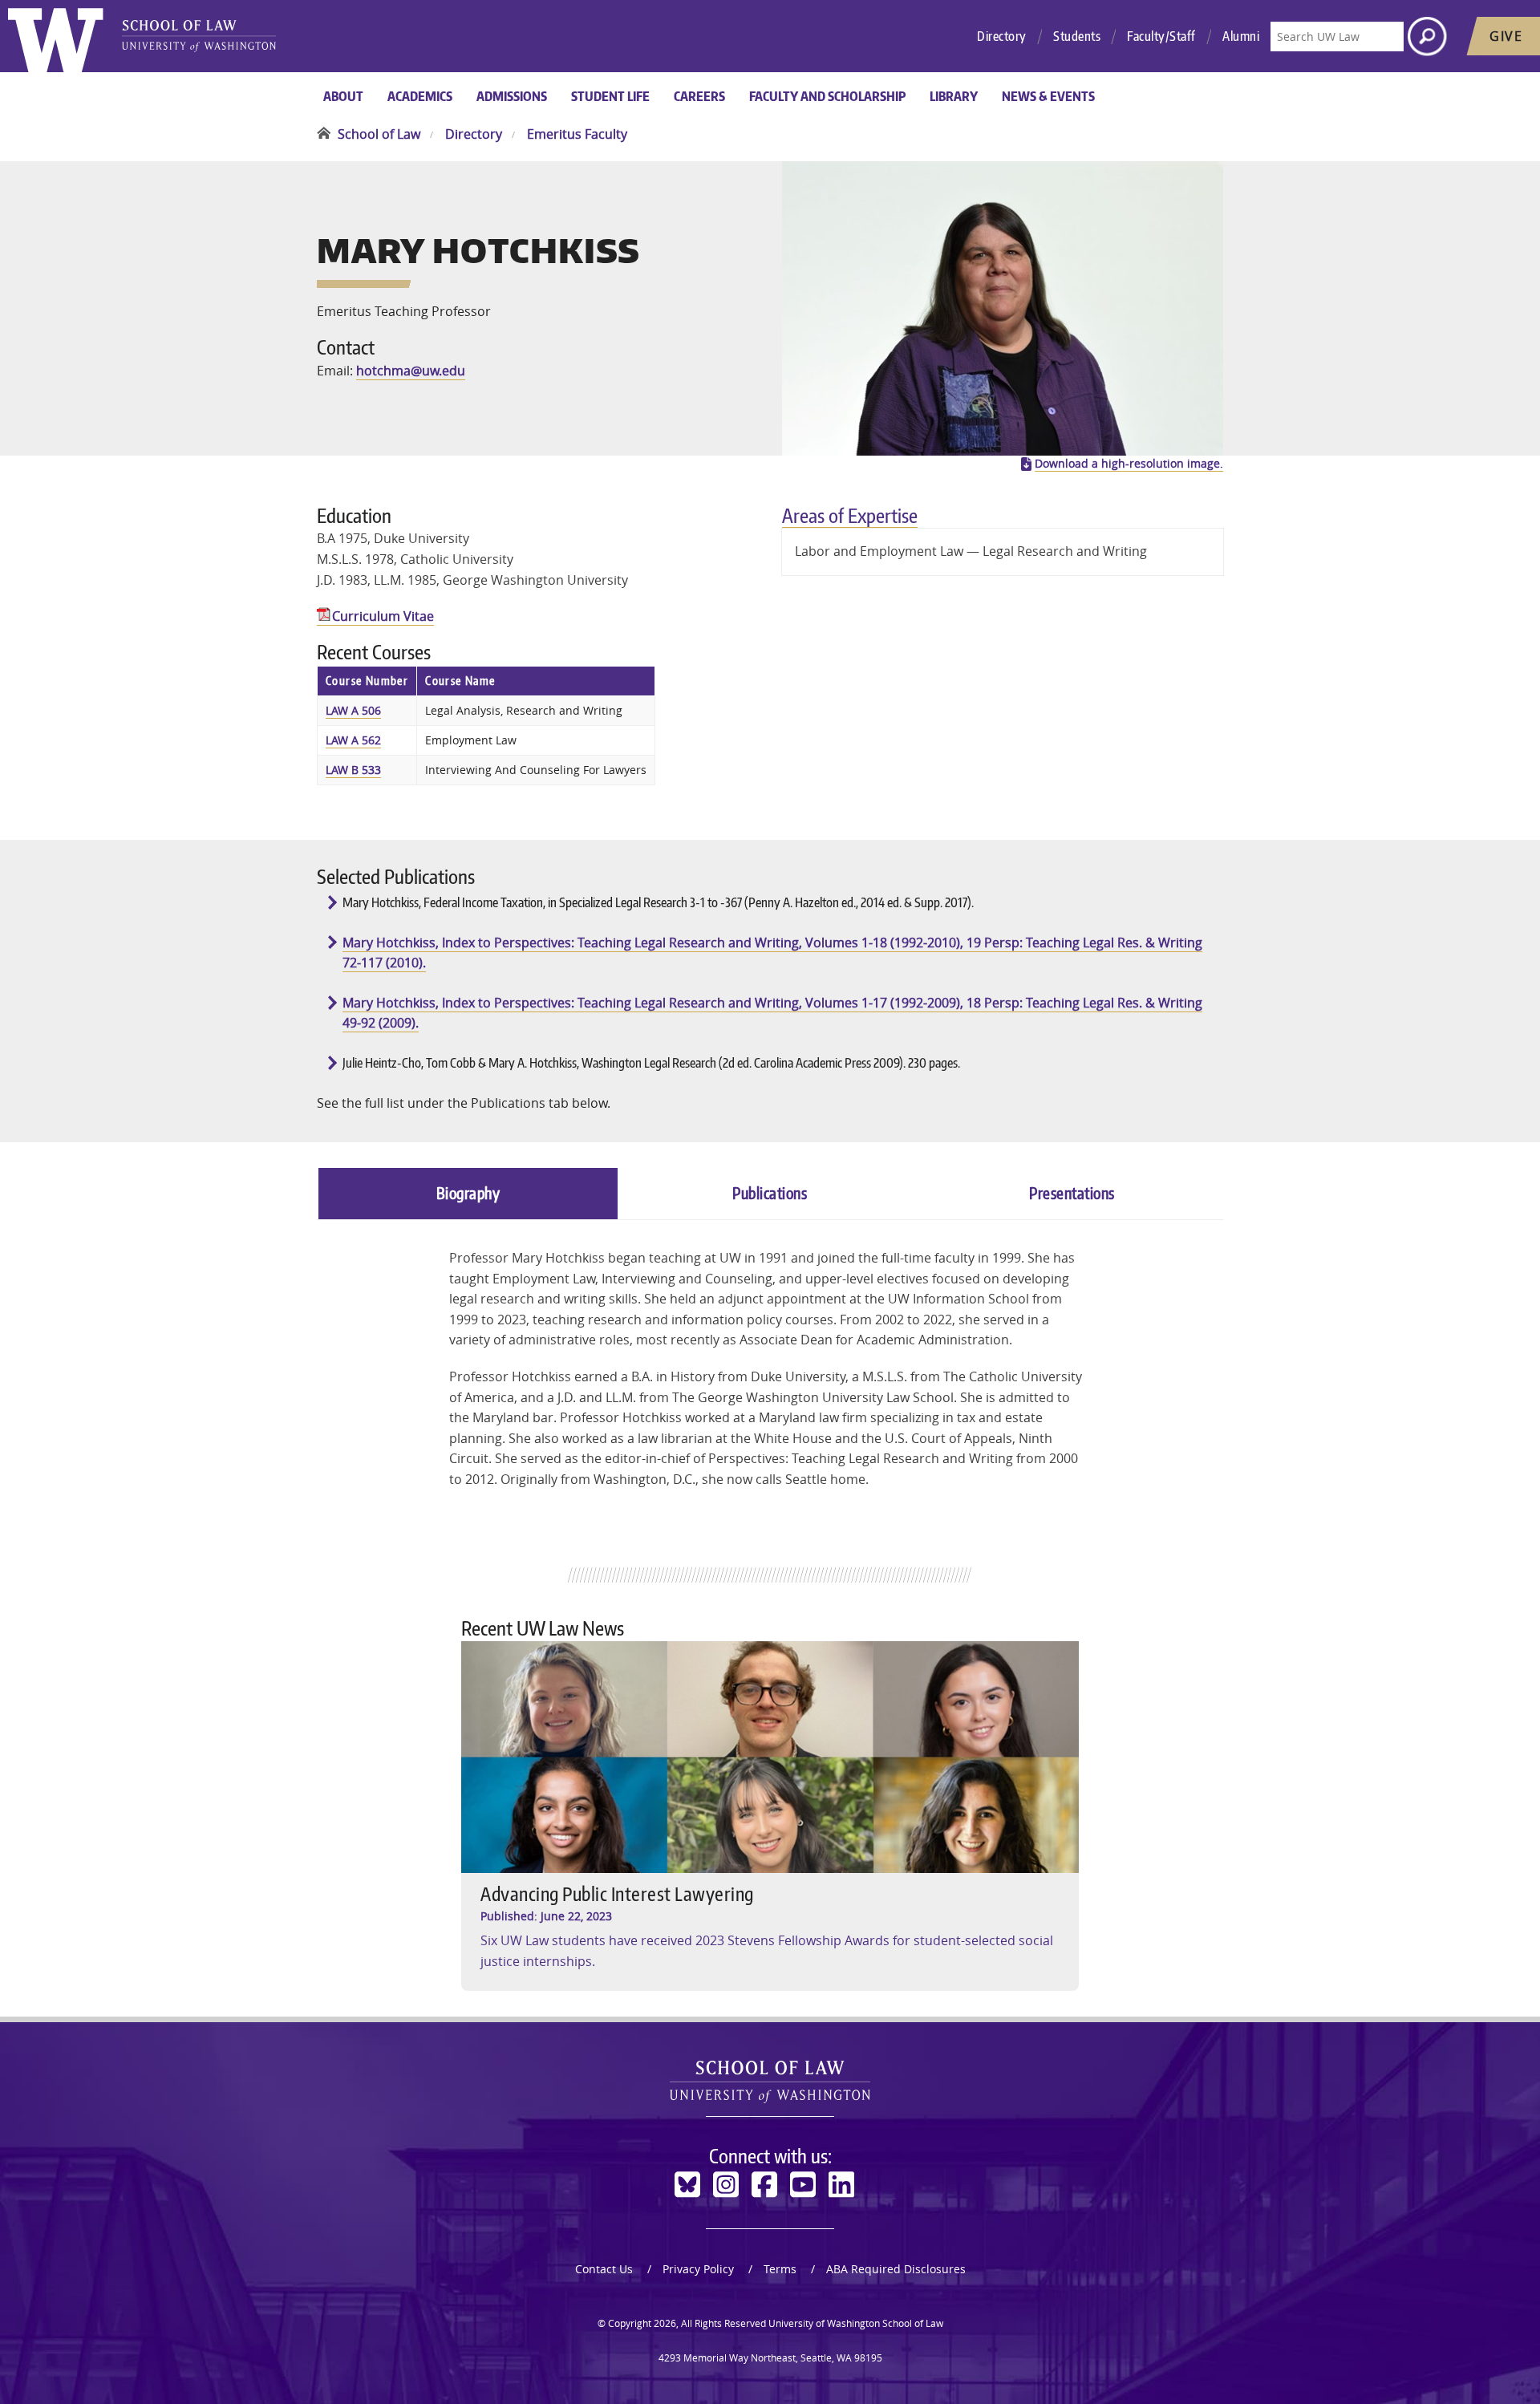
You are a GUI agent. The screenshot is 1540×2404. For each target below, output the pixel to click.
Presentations (1072, 1193)
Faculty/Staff (1161, 36)
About (343, 96)
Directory (1002, 36)
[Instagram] (726, 2185)
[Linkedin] (841, 2185)
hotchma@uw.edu (411, 371)
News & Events (1048, 96)
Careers (699, 96)
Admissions (512, 96)
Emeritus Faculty (577, 134)
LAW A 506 (353, 710)
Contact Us (604, 2269)
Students (1077, 36)
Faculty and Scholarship (827, 96)
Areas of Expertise (850, 515)
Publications (770, 1193)
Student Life (610, 96)
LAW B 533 (353, 770)
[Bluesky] (687, 2185)
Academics (420, 96)
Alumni (1241, 36)
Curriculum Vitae (383, 616)
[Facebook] (764, 2185)
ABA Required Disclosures (896, 2269)
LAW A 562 (353, 740)
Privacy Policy (698, 2269)
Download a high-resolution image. (1129, 464)
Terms (780, 2269)
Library (954, 96)
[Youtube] (803, 2185)
